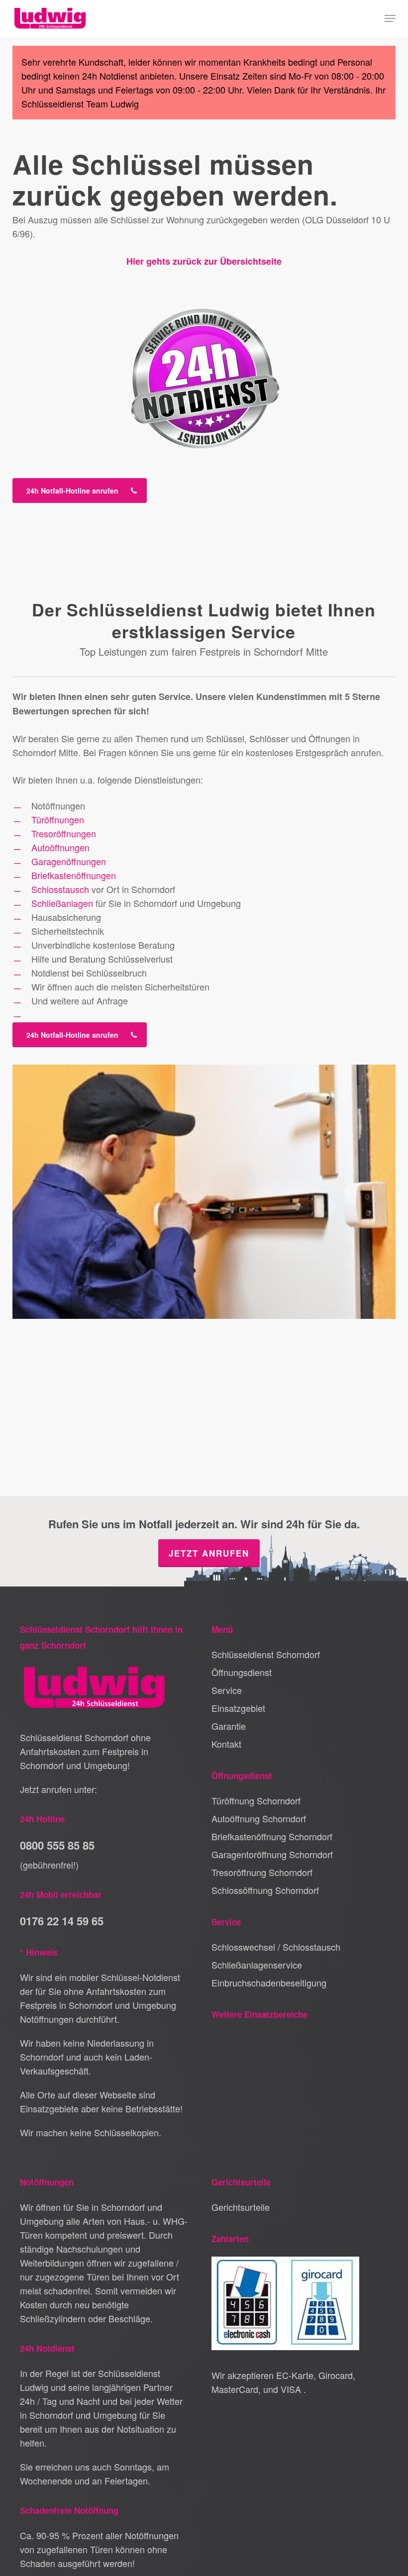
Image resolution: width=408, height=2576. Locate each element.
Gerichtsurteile (241, 2207)
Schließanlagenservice (257, 1965)
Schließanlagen (62, 903)
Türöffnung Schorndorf (256, 1800)
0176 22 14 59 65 (62, 1921)
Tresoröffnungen (64, 833)
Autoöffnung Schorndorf (259, 1818)
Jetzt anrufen (209, 1553)
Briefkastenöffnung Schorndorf (272, 1836)
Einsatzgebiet (238, 1708)
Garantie (229, 1726)
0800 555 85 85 (57, 1845)
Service (227, 1690)
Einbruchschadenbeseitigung (269, 1982)
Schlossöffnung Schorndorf (265, 1890)
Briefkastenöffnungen (74, 875)
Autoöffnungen (60, 847)
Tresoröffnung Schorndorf (262, 1872)
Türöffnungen (58, 819)
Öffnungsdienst (242, 1672)
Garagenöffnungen (69, 861)
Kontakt (226, 1744)
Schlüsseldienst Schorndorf (266, 1654)
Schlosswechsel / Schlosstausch (276, 1947)
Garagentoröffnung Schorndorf (272, 1854)
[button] (390, 18)
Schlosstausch (60, 889)
